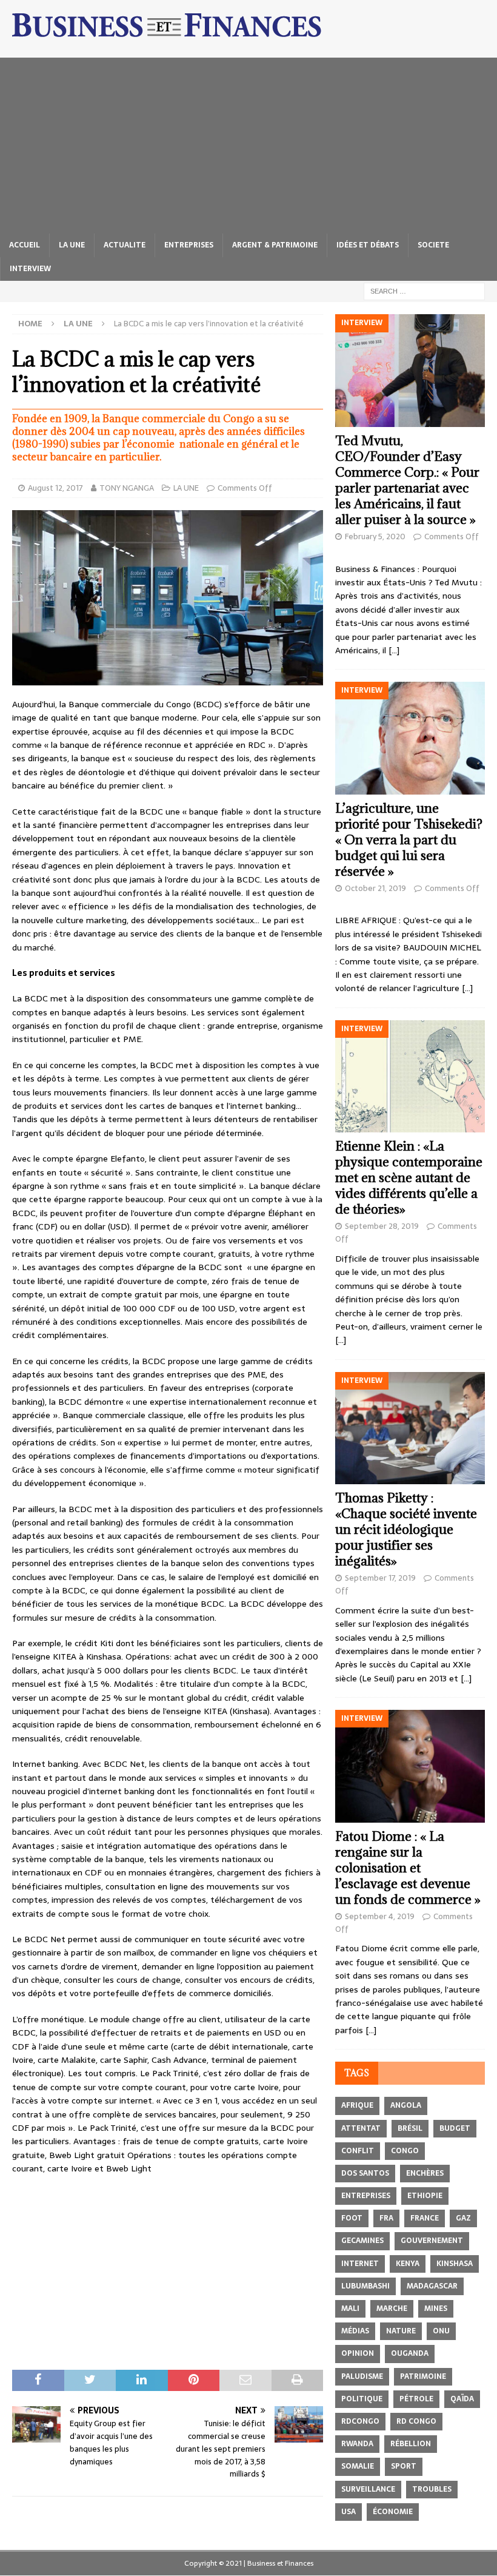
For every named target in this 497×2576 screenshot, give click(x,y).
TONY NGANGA (127, 488)
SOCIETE (433, 245)
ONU (441, 2331)
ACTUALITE (125, 245)
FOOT (352, 2218)
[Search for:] (424, 291)
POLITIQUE (362, 2399)
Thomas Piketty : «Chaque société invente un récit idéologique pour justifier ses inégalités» (406, 1529)
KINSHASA (455, 2264)
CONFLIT (358, 2151)
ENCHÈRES (425, 2173)
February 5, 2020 (375, 536)
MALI (350, 2309)
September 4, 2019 (380, 1916)
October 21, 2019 (375, 888)
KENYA (408, 2264)
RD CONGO (416, 2421)
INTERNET (360, 2264)
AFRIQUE (357, 2105)
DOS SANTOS (365, 2173)
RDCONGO (360, 2421)
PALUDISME (362, 2376)
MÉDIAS (355, 2331)
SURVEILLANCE (368, 2489)
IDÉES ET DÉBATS (368, 245)
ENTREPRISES (189, 245)
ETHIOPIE (425, 2196)
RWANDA (357, 2444)
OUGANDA (410, 2353)
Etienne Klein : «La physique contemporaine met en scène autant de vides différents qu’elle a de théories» (409, 1178)
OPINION (358, 2353)
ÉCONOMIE (393, 2512)
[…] (394, 650)
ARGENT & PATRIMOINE (275, 245)
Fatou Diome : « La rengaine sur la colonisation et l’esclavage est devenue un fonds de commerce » (408, 1868)
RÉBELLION (411, 2444)
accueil (25, 245)
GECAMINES (362, 2241)
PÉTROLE (416, 2399)
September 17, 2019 (380, 1578)
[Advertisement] (248, 143)
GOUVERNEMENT (432, 2241)
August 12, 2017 (55, 488)
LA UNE (72, 245)
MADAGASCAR (432, 2286)
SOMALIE (358, 2466)
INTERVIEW (30, 269)
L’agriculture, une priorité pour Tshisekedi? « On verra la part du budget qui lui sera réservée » (409, 840)
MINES (436, 2309)
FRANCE (425, 2218)
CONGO (405, 2151)
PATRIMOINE (423, 2376)
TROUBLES (432, 2489)
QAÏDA (462, 2399)
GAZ (463, 2218)
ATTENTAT (361, 2128)
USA (349, 2512)
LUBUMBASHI (365, 2286)
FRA (386, 2218)
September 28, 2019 (382, 1226)
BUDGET (455, 2128)
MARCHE (392, 2309)
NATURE (401, 2331)
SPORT (404, 2466)
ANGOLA (406, 2105)
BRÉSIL (410, 2128)
